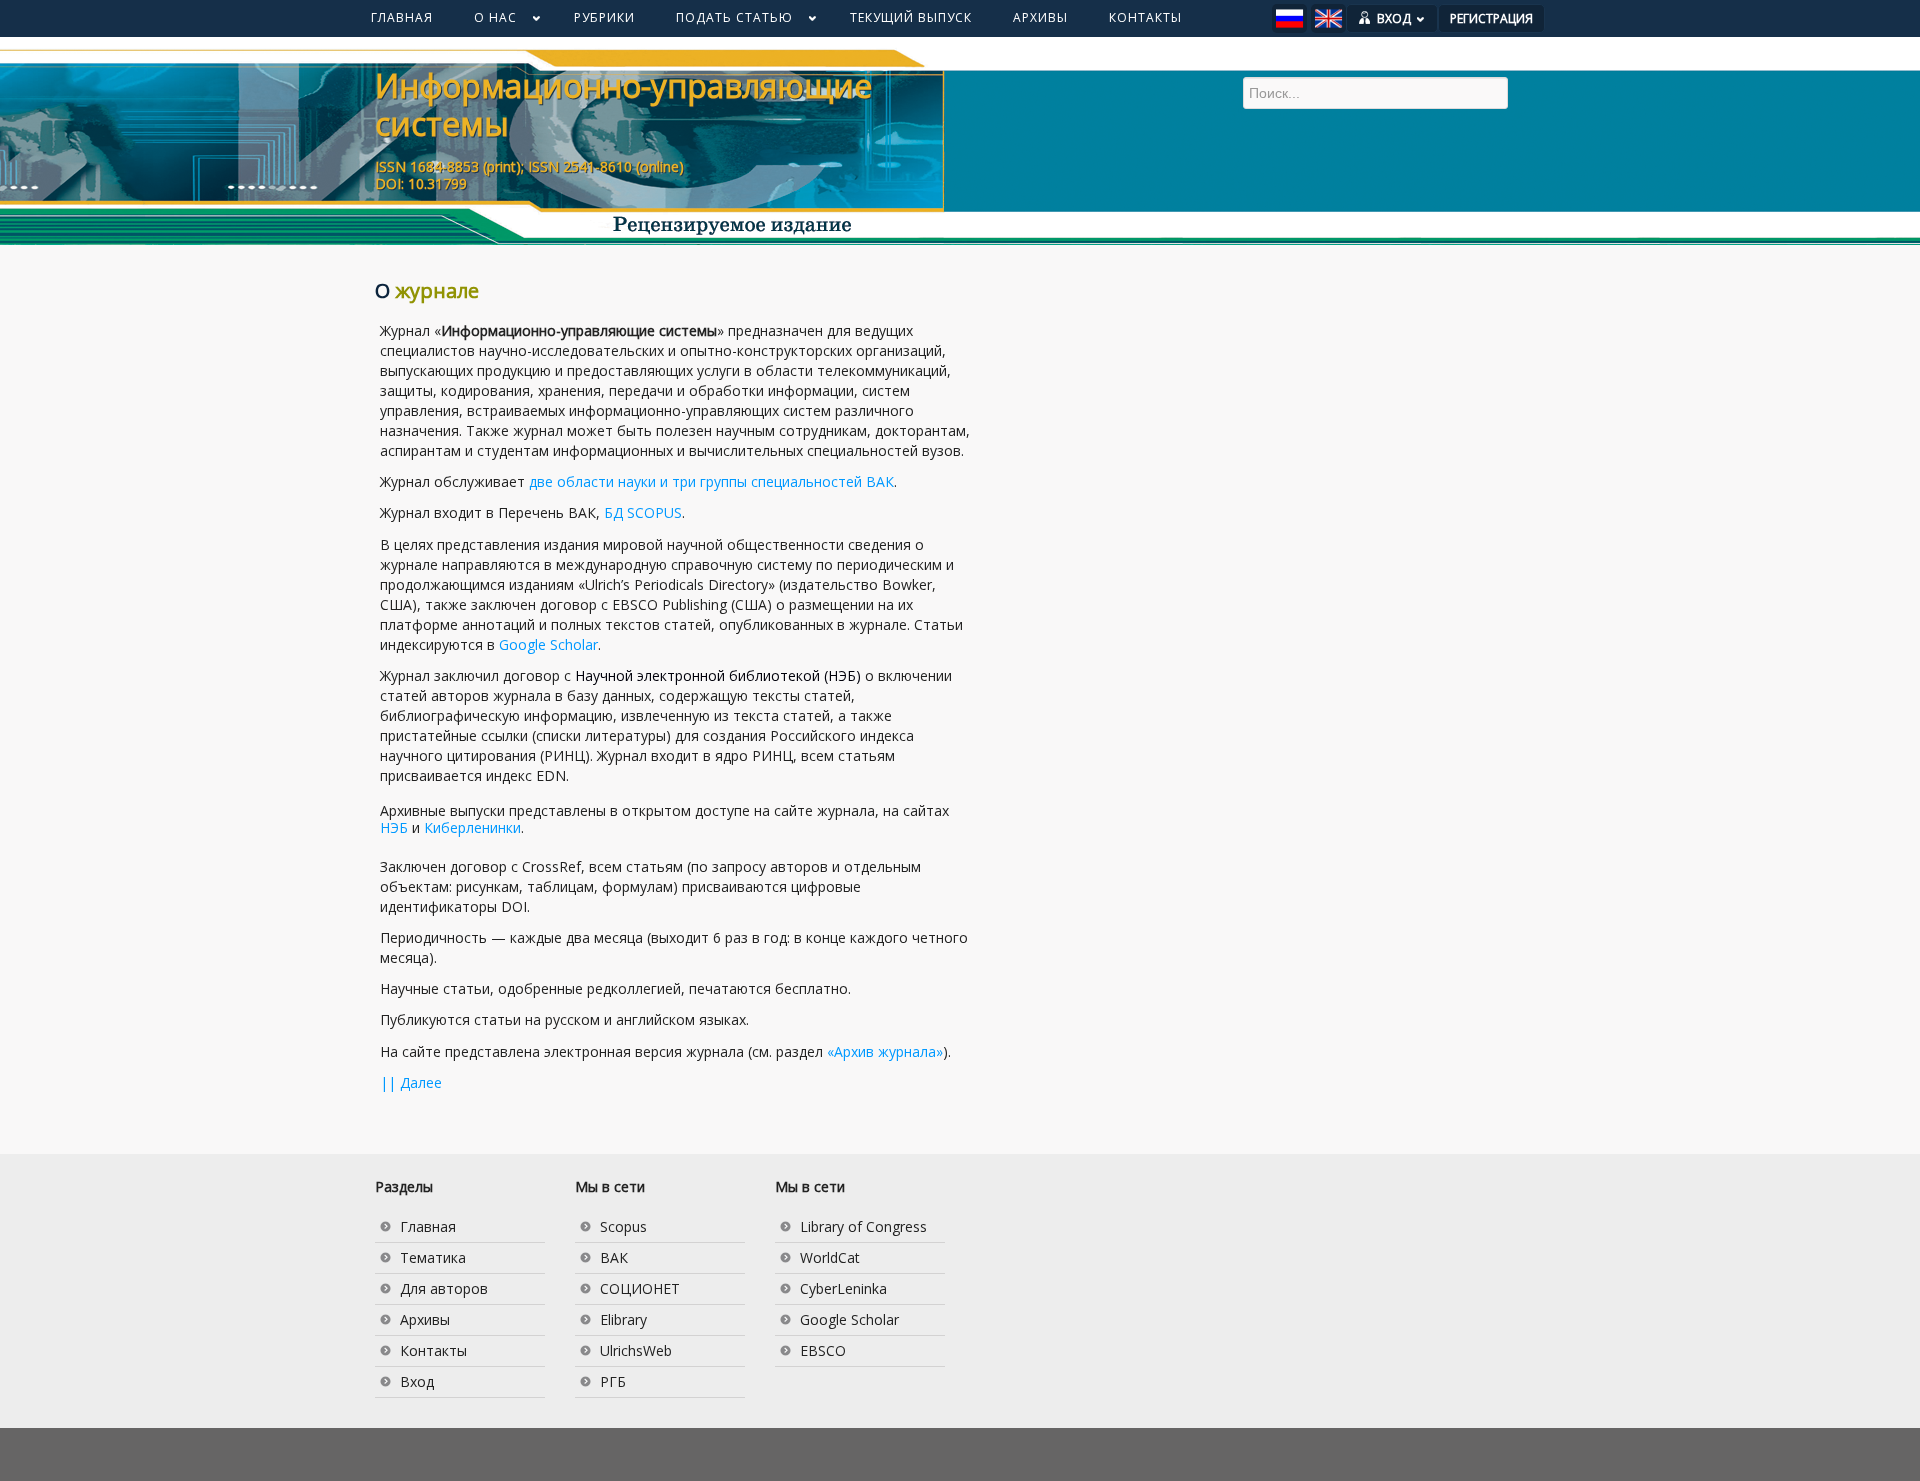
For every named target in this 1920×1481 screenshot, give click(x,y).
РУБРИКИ (604, 17)
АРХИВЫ (1040, 17)
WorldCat (830, 1257)
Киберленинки (472, 827)
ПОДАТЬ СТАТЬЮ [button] (724, 22)
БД (643, 512)
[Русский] (1289, 18)
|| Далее (411, 1082)
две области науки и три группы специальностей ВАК (711, 481)
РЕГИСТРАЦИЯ (1491, 18)
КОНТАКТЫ (1145, 17)
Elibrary (623, 1319)
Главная (428, 1226)
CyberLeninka (843, 1288)
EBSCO (823, 1350)
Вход (417, 1381)
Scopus (623, 1226)
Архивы (425, 1319)
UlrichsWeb (636, 1350)
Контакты (433, 1350)
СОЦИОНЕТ (640, 1288)
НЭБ (394, 827)
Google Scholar (548, 644)
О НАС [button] (485, 22)
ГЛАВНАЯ (402, 17)
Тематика (433, 1257)
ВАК (614, 1257)
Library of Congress (863, 1226)
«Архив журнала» (885, 1051)
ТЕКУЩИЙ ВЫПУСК (911, 17)
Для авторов (444, 1288)
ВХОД (1394, 18)
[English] (1328, 18)
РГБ (613, 1381)
